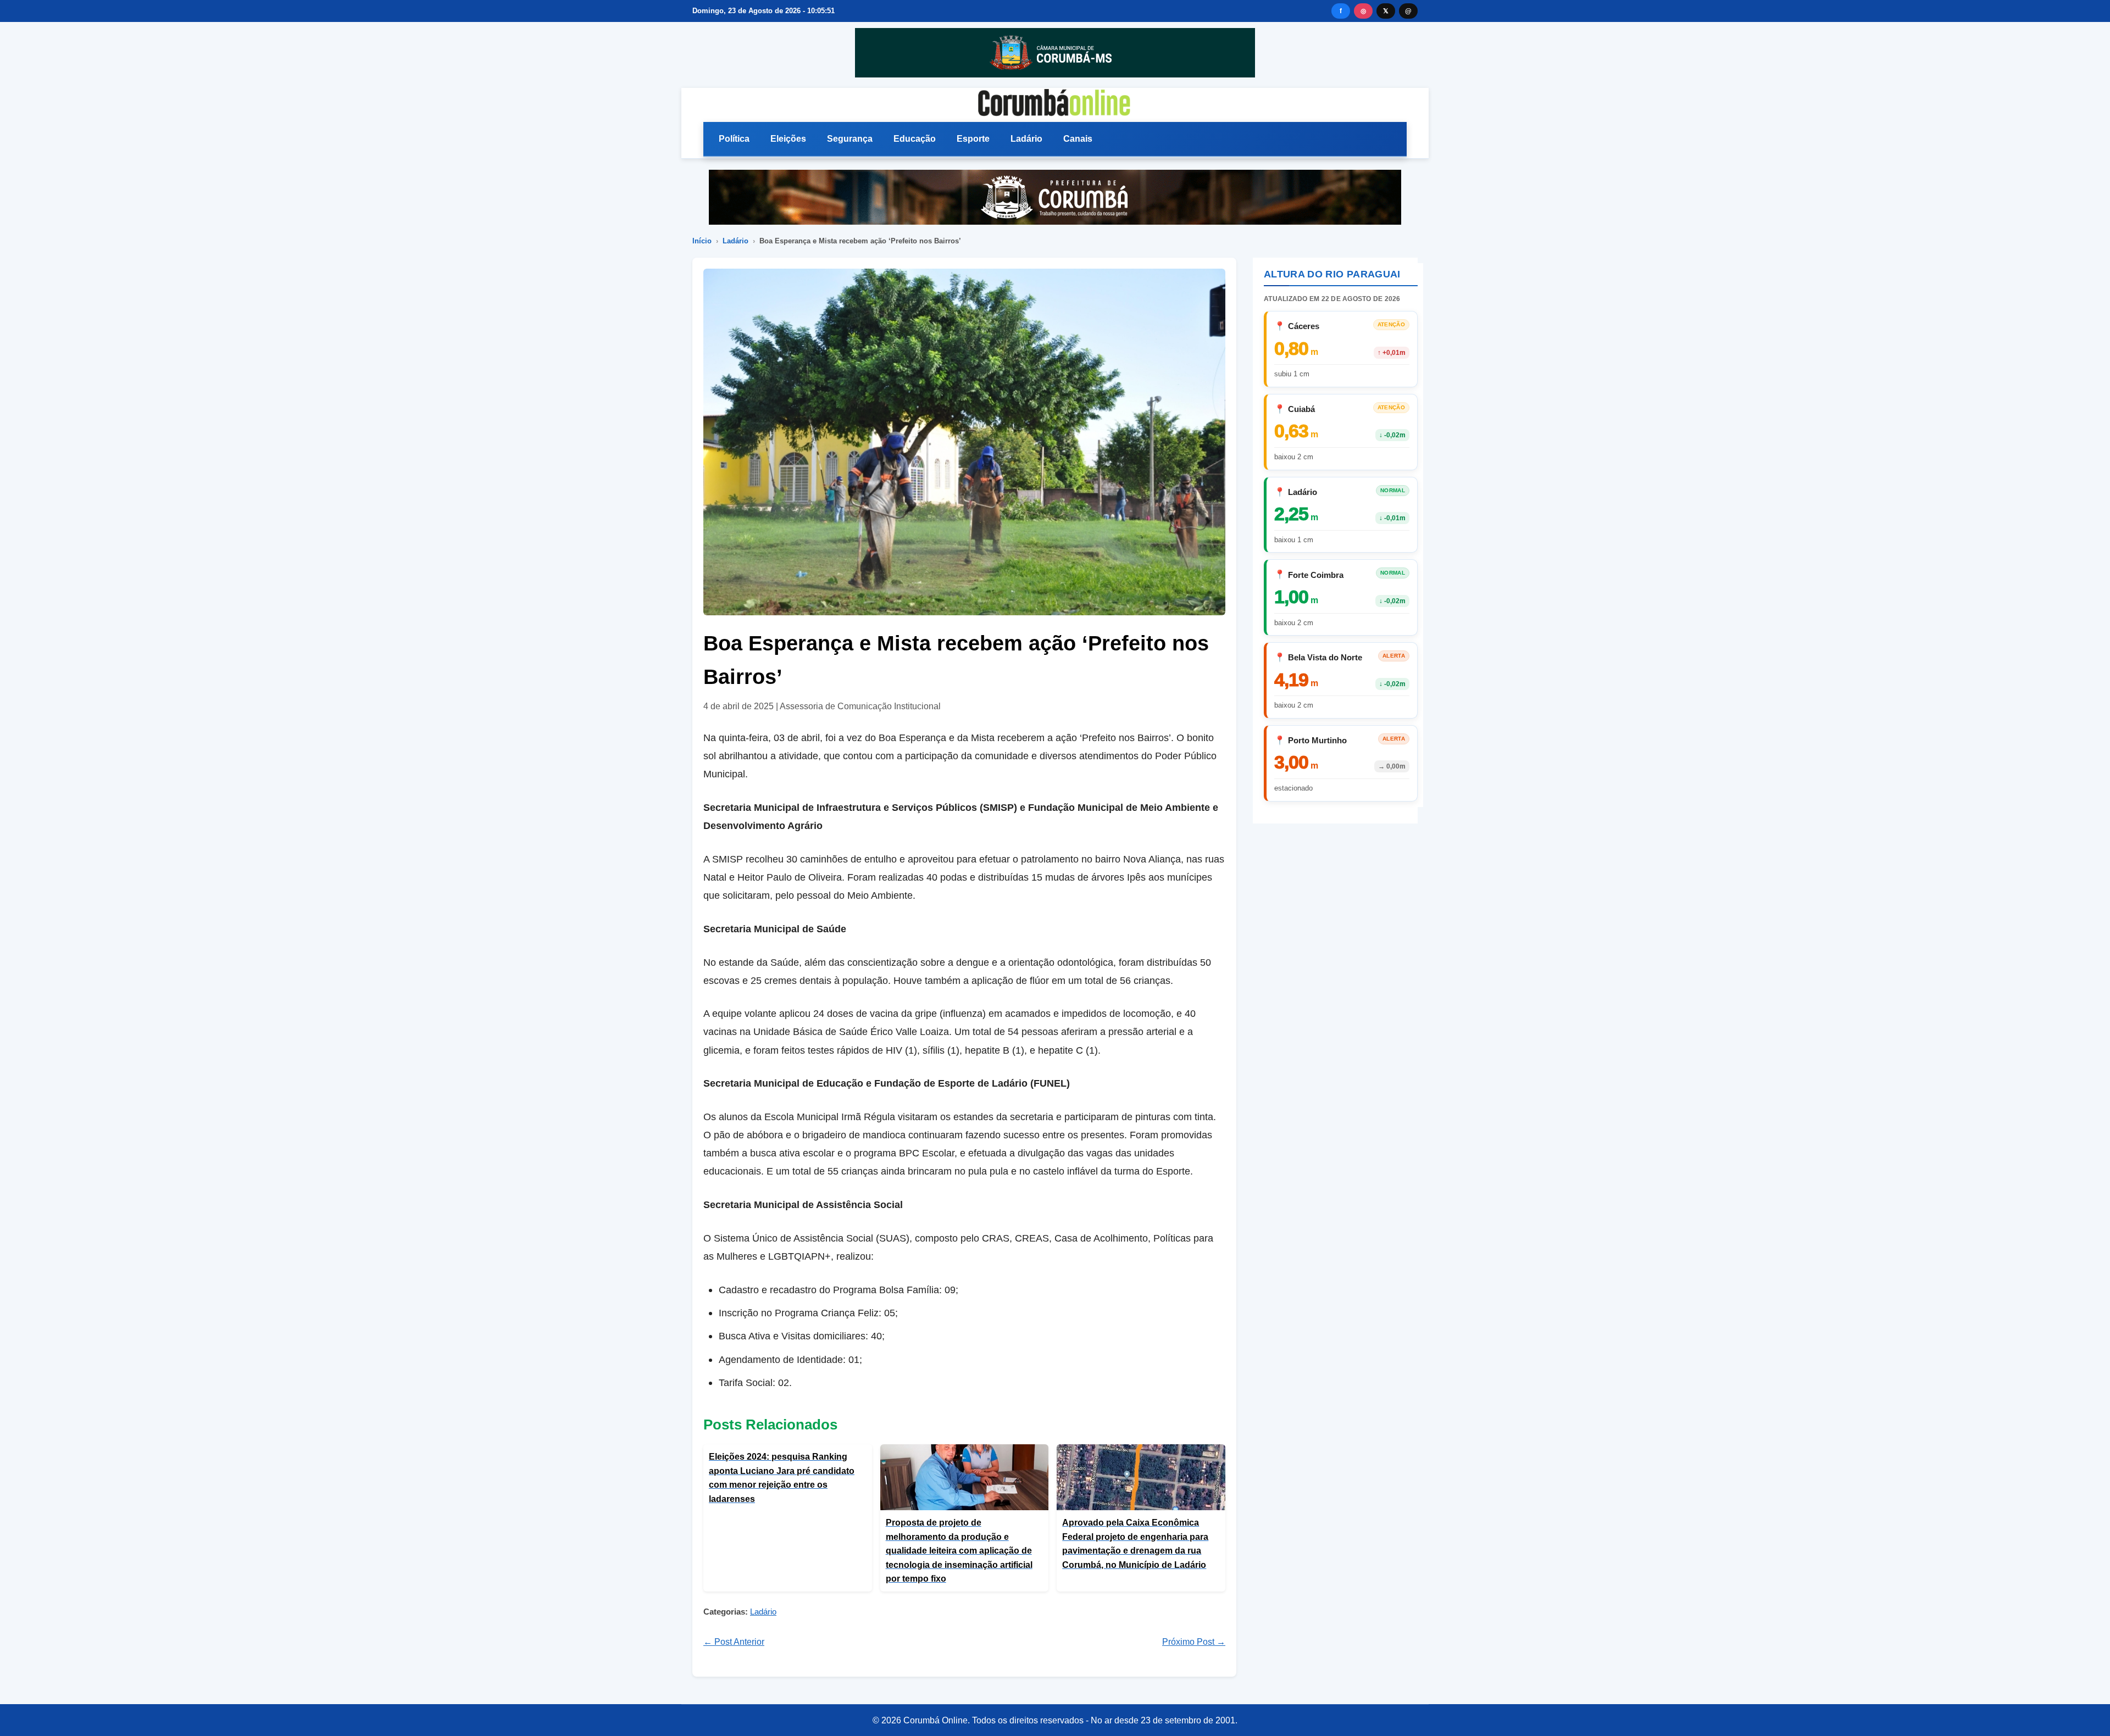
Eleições (788, 139)
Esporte (973, 139)
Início (702, 241)
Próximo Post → (1194, 1642)
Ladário (1026, 139)
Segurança (850, 139)
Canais (1078, 139)
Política (734, 139)
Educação (915, 139)
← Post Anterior (734, 1642)
